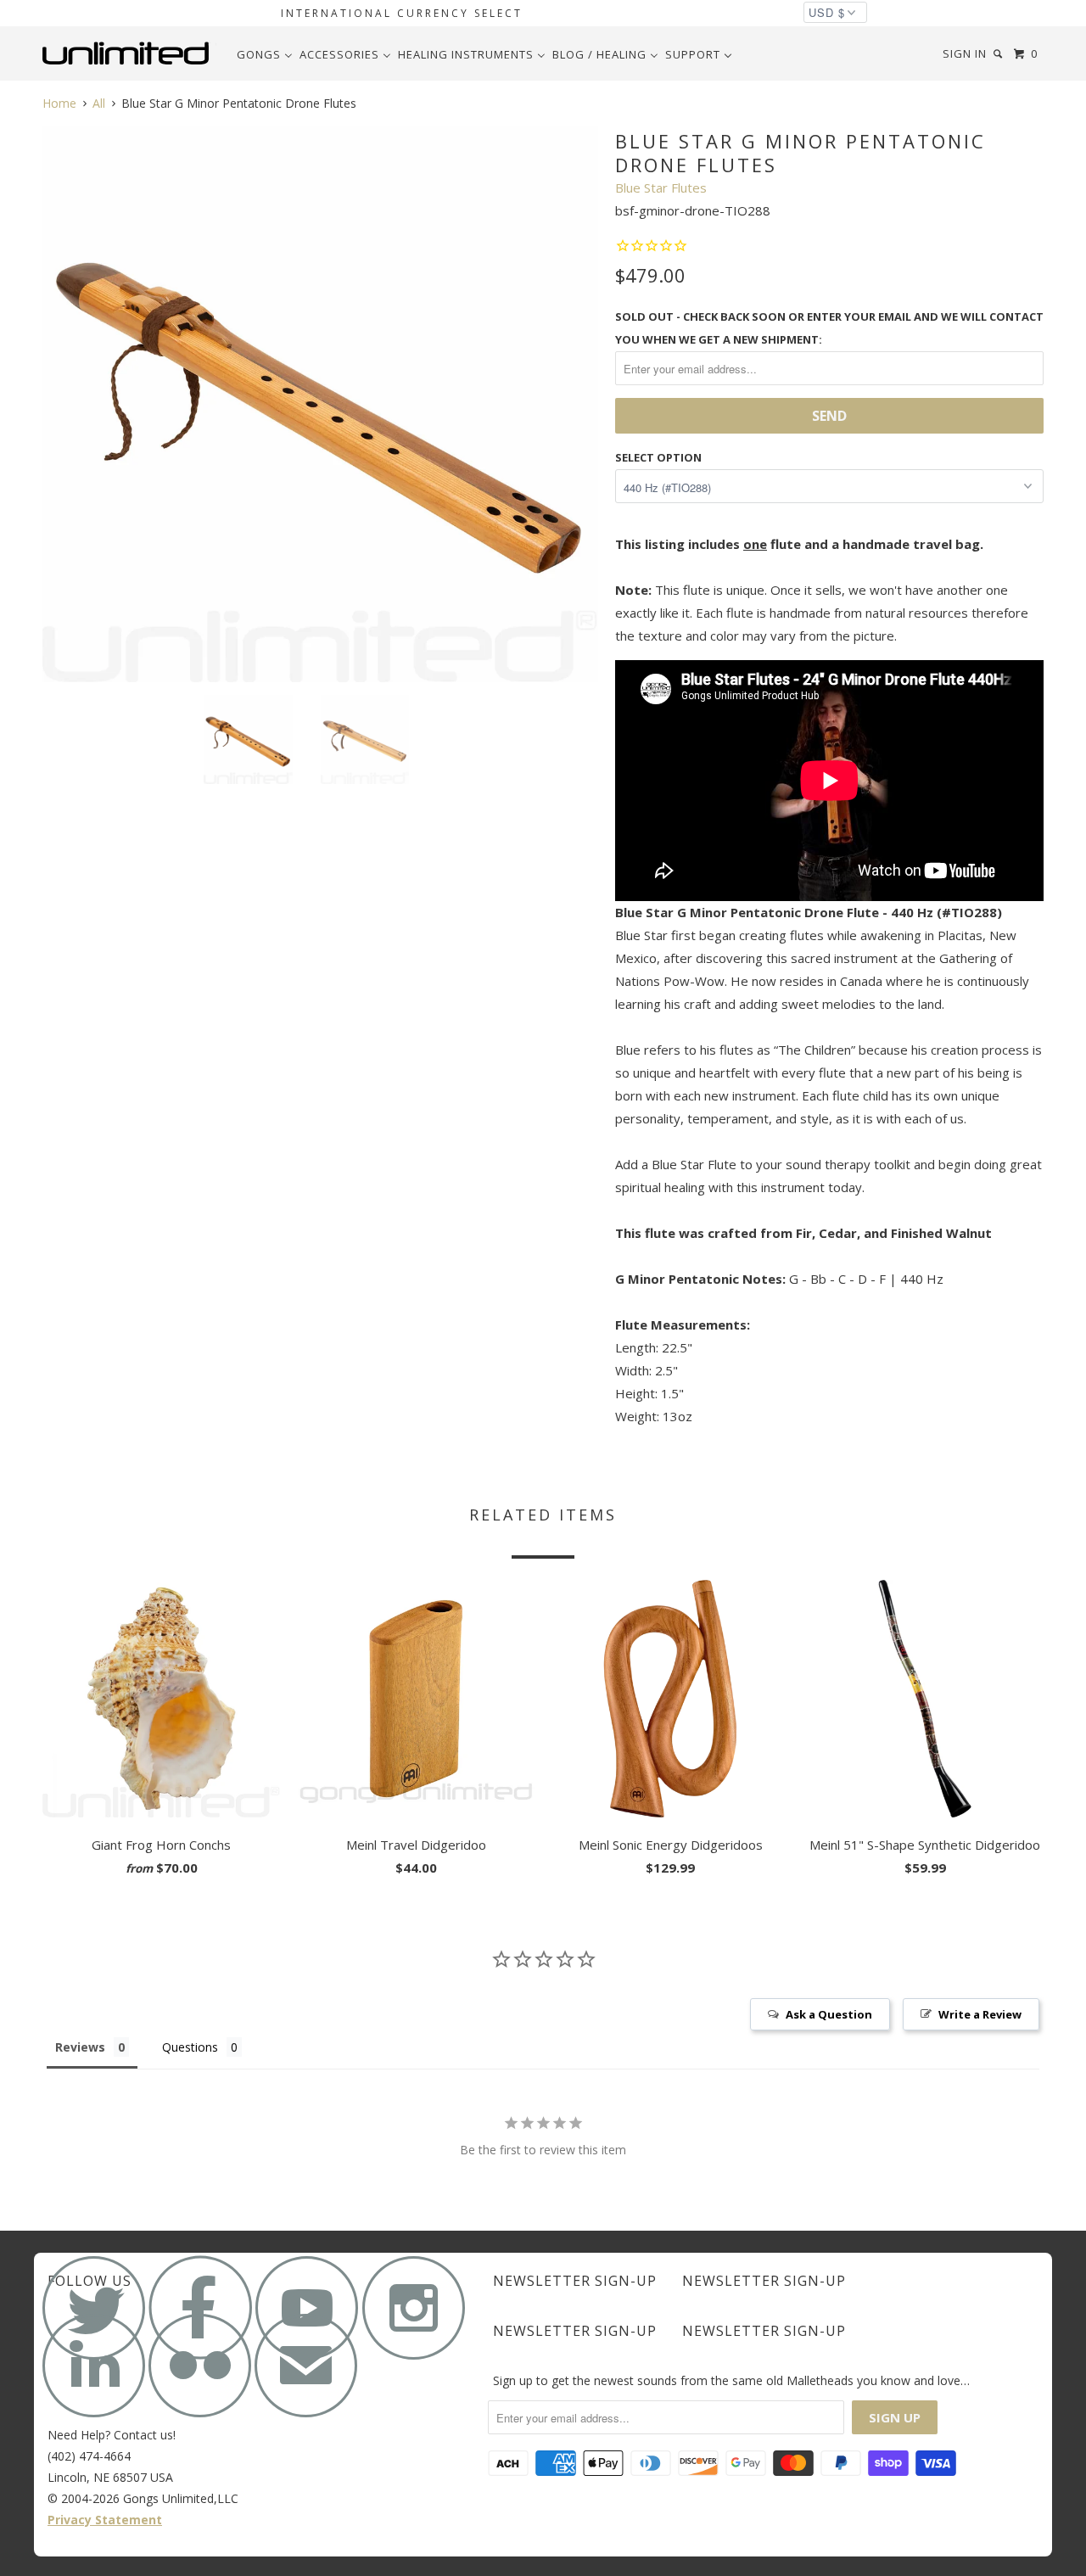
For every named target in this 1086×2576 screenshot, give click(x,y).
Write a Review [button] (980, 2014)
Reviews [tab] (80, 2047)
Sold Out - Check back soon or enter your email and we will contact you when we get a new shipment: (829, 328)
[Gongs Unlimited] (129, 53)
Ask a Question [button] (829, 2014)
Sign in (965, 53)
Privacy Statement (105, 2520)
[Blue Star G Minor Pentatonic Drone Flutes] (320, 404)
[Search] (999, 54)
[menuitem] (265, 54)
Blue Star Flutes (661, 188)
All (99, 103)
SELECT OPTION (658, 457)
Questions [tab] (190, 2047)
